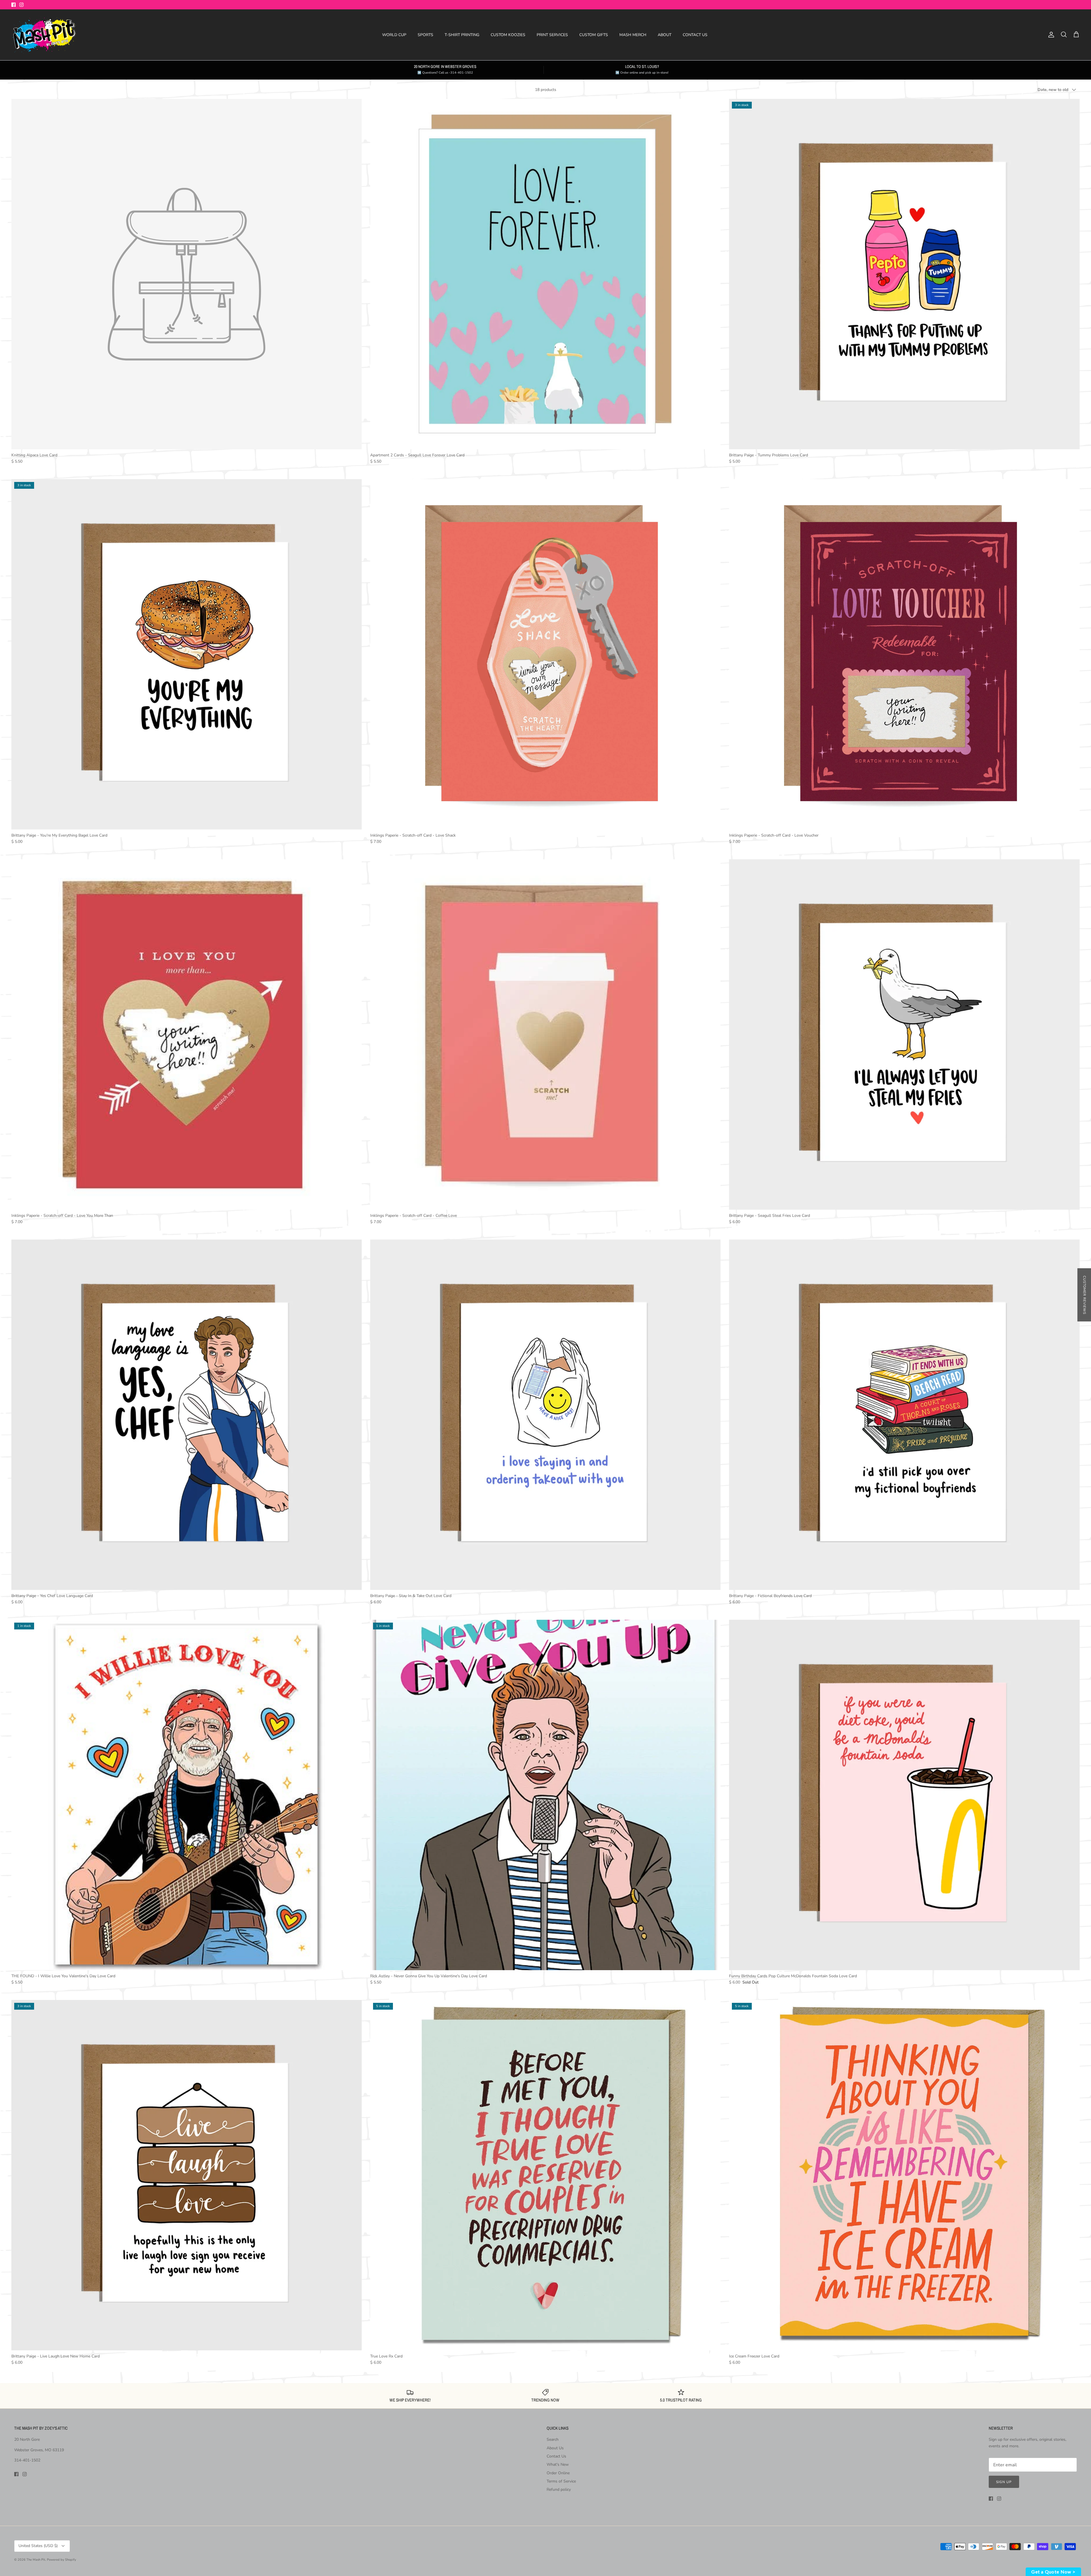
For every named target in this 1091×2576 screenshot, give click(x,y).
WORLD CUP (394, 35)
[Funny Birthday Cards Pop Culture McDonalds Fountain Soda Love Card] (904, 1795)
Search (553, 2439)
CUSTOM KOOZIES (508, 35)
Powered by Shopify (62, 2560)
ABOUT (665, 35)
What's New (558, 2464)
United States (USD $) (38, 2546)
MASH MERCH (633, 35)
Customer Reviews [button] (1084, 1295)
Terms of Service (561, 2481)
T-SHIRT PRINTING (462, 35)
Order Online (558, 2473)
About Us (555, 2448)
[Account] (1050, 35)
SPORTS (425, 35)
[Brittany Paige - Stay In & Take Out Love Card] (545, 1415)
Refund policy (559, 2489)
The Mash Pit (36, 2560)
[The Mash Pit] (44, 35)
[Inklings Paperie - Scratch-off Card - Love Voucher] (904, 654)
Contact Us (556, 2456)
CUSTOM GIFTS (594, 35)
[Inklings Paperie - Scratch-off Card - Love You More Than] (187, 1035)
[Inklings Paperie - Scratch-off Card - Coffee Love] (545, 1035)
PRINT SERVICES (552, 35)
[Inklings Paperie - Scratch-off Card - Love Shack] (545, 654)
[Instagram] (21, 5)
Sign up (1004, 2482)
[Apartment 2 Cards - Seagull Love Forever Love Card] (545, 274)
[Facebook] (13, 5)
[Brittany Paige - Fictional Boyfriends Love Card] (904, 1415)
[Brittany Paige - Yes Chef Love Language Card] (187, 1415)
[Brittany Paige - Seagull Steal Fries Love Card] (904, 1035)
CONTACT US (695, 35)
